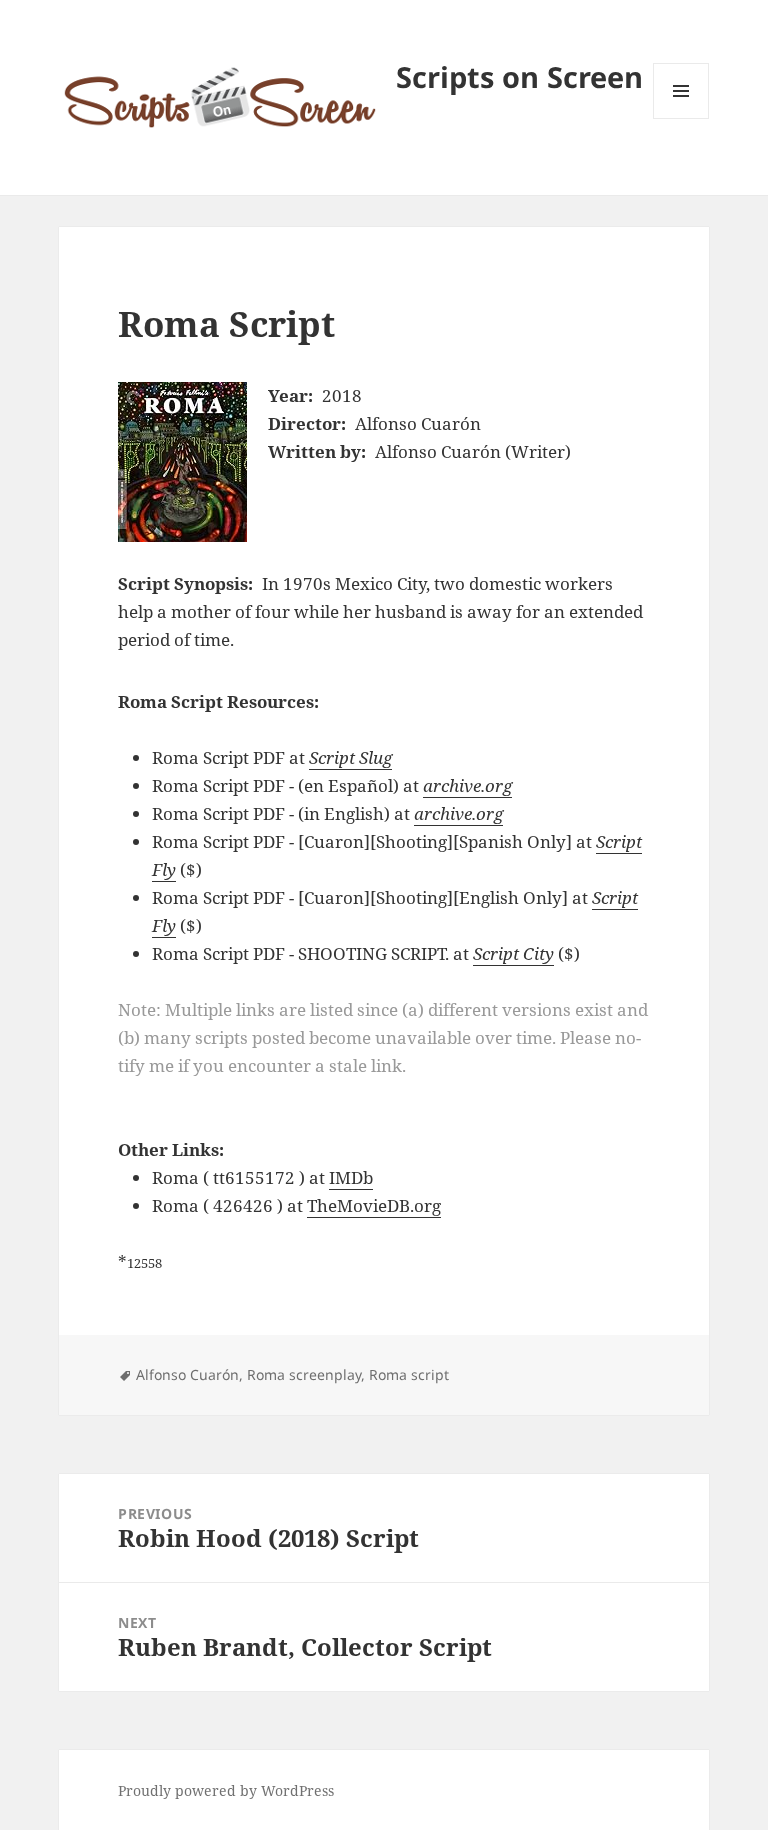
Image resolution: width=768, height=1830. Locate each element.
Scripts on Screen (519, 76)
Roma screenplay (304, 1374)
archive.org (467, 785)
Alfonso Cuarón (187, 1374)
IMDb (351, 1177)
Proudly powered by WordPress (226, 1790)
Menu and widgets (681, 118)
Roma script (409, 1374)
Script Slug (350, 757)
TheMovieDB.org (374, 1205)
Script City (513, 953)
